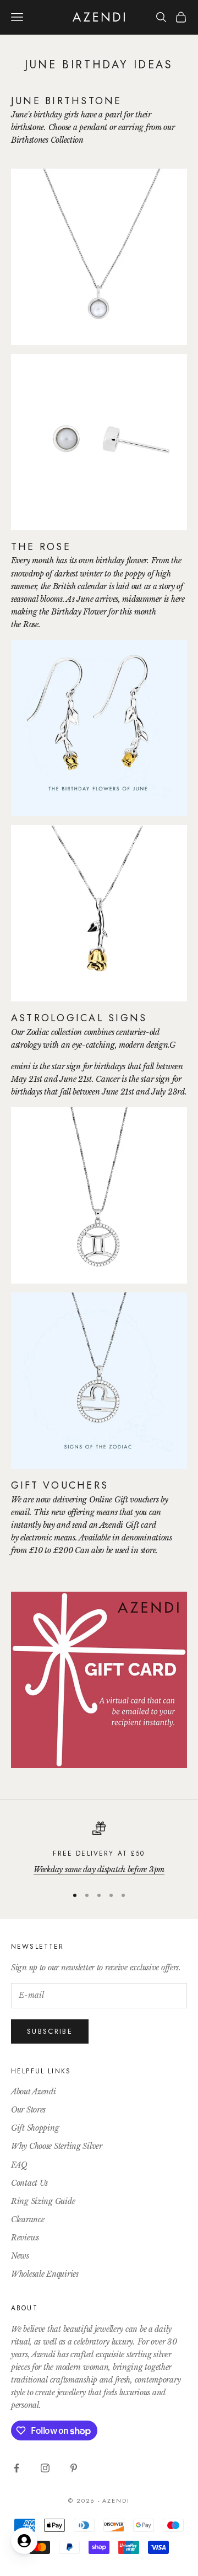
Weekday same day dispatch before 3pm (99, 1869)
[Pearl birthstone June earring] (99, 441)
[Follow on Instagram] (45, 2468)
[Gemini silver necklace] (99, 1195)
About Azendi (34, 2092)
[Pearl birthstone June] (99, 256)
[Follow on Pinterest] (74, 2468)
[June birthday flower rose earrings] (99, 913)
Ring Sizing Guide (43, 2201)
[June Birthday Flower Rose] (99, 727)
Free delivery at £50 (99, 1853)
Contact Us (29, 2183)
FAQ (19, 2165)
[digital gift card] (99, 1679)
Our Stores (28, 2110)
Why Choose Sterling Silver (57, 2146)
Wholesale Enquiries (45, 2274)
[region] (99, 1849)
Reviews (25, 2238)
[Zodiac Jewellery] (99, 1380)
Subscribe (50, 2031)
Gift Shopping (35, 2128)
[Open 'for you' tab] (24, 2541)
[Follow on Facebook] (16, 2468)
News (20, 2256)
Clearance (28, 2219)
